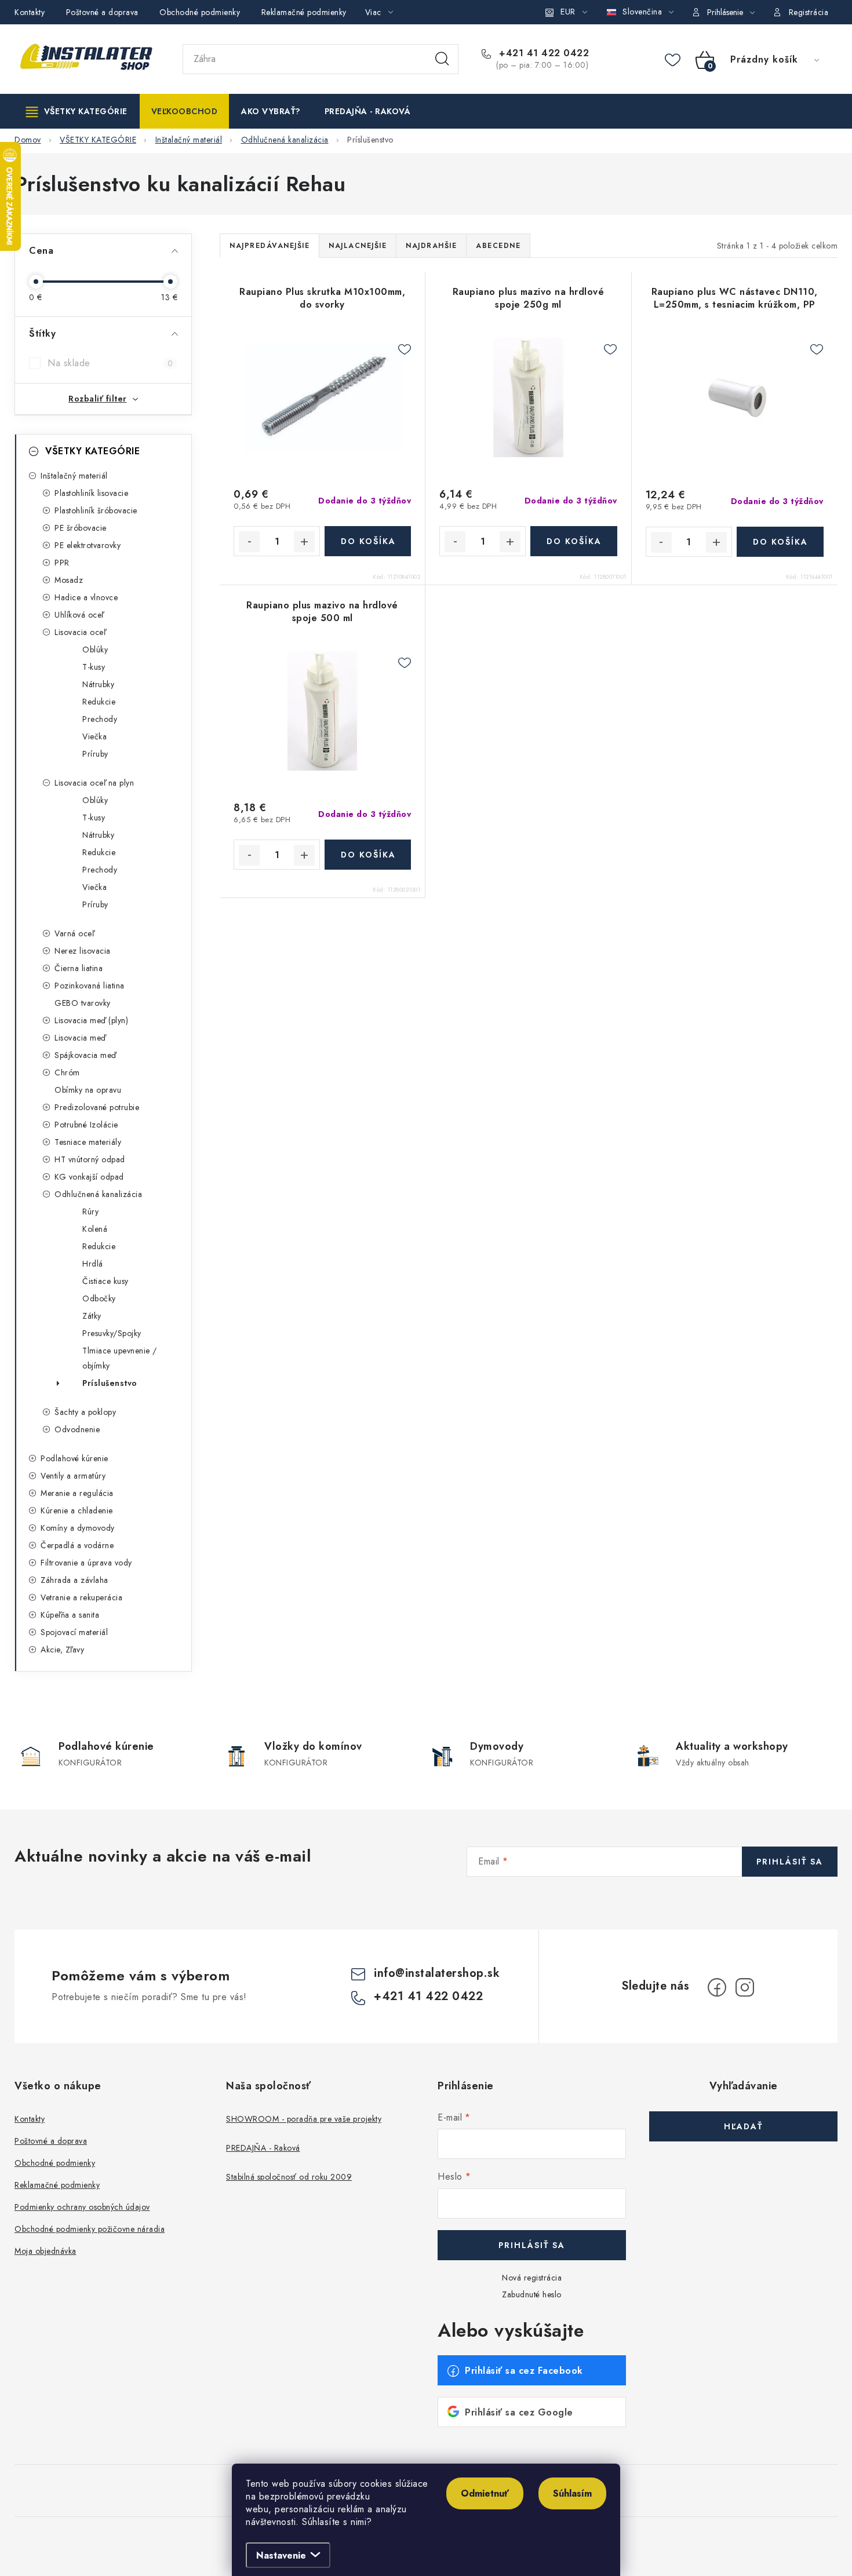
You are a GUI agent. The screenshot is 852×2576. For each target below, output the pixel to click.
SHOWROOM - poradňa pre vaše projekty (304, 2119)
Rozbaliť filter (98, 399)
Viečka (94, 736)
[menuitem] (77, 111)
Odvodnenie (77, 1429)
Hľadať (442, 59)
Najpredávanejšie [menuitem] (270, 246)
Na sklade (110, 363)
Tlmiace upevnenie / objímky (120, 1358)
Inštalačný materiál (74, 476)
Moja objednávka (45, 2251)
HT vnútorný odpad (90, 1159)
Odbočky (99, 1298)
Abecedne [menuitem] (498, 246)
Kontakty (30, 12)
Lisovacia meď (80, 1038)
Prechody (100, 719)
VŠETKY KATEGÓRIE (92, 451)
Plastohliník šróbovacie (96, 510)
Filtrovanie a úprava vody (86, 1563)
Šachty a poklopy (85, 1412)
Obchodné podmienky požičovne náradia (90, 2229)
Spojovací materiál (74, 1632)
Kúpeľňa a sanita (70, 1615)
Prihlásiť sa (790, 1862)
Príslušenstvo (110, 1383)
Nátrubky (98, 684)
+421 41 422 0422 (542, 53)
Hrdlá (93, 1264)
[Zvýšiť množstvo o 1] (304, 542)
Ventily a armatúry (73, 1476)
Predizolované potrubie (97, 1107)
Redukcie (99, 702)
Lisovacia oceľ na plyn (94, 783)
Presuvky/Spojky (112, 1333)
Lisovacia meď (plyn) (91, 1020)
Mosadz (69, 580)
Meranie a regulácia (77, 1493)
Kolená (95, 1229)
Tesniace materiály (88, 1142)
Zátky (92, 1316)
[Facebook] (717, 1987)
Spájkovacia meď (85, 1055)
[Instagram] (745, 1987)
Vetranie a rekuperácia (81, 1597)
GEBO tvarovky (83, 1003)
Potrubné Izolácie (86, 1125)
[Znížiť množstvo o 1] (249, 542)
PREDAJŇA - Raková (263, 2148)
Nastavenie (281, 2555)
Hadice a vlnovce (86, 597)
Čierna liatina (79, 968)
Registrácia (809, 12)
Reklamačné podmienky (304, 12)
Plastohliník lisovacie (91, 493)
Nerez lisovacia (83, 951)
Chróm (67, 1072)
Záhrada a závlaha (74, 1580)
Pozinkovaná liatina (90, 986)
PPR (62, 563)
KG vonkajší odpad (89, 1177)
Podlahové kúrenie (74, 1458)
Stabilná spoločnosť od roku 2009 (289, 2177)
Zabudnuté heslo (532, 2294)
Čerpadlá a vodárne (77, 1545)
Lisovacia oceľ (80, 632)
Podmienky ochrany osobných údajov (82, 2207)
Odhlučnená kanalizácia (98, 1194)
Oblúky (95, 650)
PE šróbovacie (81, 528)
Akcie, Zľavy (62, 1650)
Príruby (95, 754)
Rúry (90, 1212)
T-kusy (94, 667)
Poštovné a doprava (102, 12)
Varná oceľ (74, 933)
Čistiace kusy (105, 1281)
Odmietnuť (485, 2493)
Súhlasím (572, 2493)
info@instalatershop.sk (437, 1973)
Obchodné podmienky (200, 12)
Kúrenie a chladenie (77, 1510)
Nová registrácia (532, 2278)
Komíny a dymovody (78, 1528)
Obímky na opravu (88, 1090)
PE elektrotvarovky (88, 545)
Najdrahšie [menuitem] (431, 246)
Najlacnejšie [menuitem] (358, 246)
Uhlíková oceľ (79, 615)
